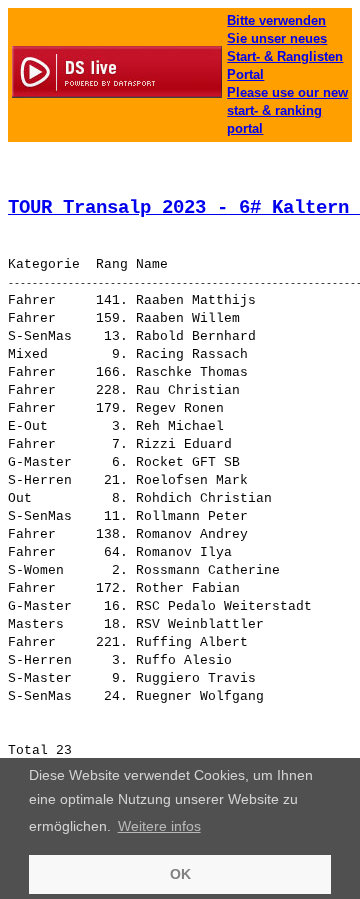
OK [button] (180, 874)
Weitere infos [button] (159, 826)
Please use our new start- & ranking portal (287, 110)
